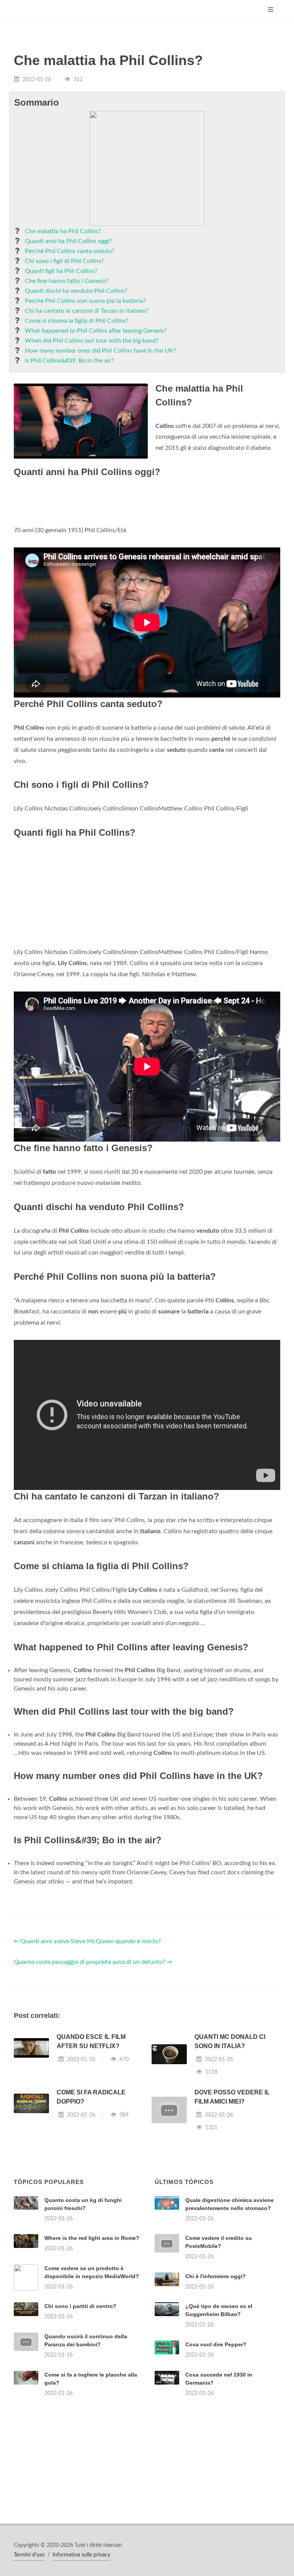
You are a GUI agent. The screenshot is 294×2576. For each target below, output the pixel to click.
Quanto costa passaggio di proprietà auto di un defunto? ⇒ (93, 1962)
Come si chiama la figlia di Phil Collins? (77, 321)
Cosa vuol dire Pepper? (216, 2344)
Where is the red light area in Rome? (92, 2238)
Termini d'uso (29, 2555)
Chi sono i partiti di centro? (80, 2306)
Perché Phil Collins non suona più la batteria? (85, 301)
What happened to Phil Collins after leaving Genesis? (96, 331)
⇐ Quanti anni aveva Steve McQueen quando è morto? (87, 1941)
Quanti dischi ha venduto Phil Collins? (76, 291)
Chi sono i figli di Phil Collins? (64, 261)
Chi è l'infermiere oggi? (216, 2276)
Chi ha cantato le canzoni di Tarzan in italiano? (87, 311)
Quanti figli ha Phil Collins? (61, 271)
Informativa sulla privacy (81, 2555)
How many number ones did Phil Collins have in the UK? (100, 351)
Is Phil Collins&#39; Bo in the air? (69, 361)
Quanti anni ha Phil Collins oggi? (68, 241)
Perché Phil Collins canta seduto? (70, 251)
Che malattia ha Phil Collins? (63, 231)
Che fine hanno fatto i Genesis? (67, 281)
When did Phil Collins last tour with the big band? (92, 341)
